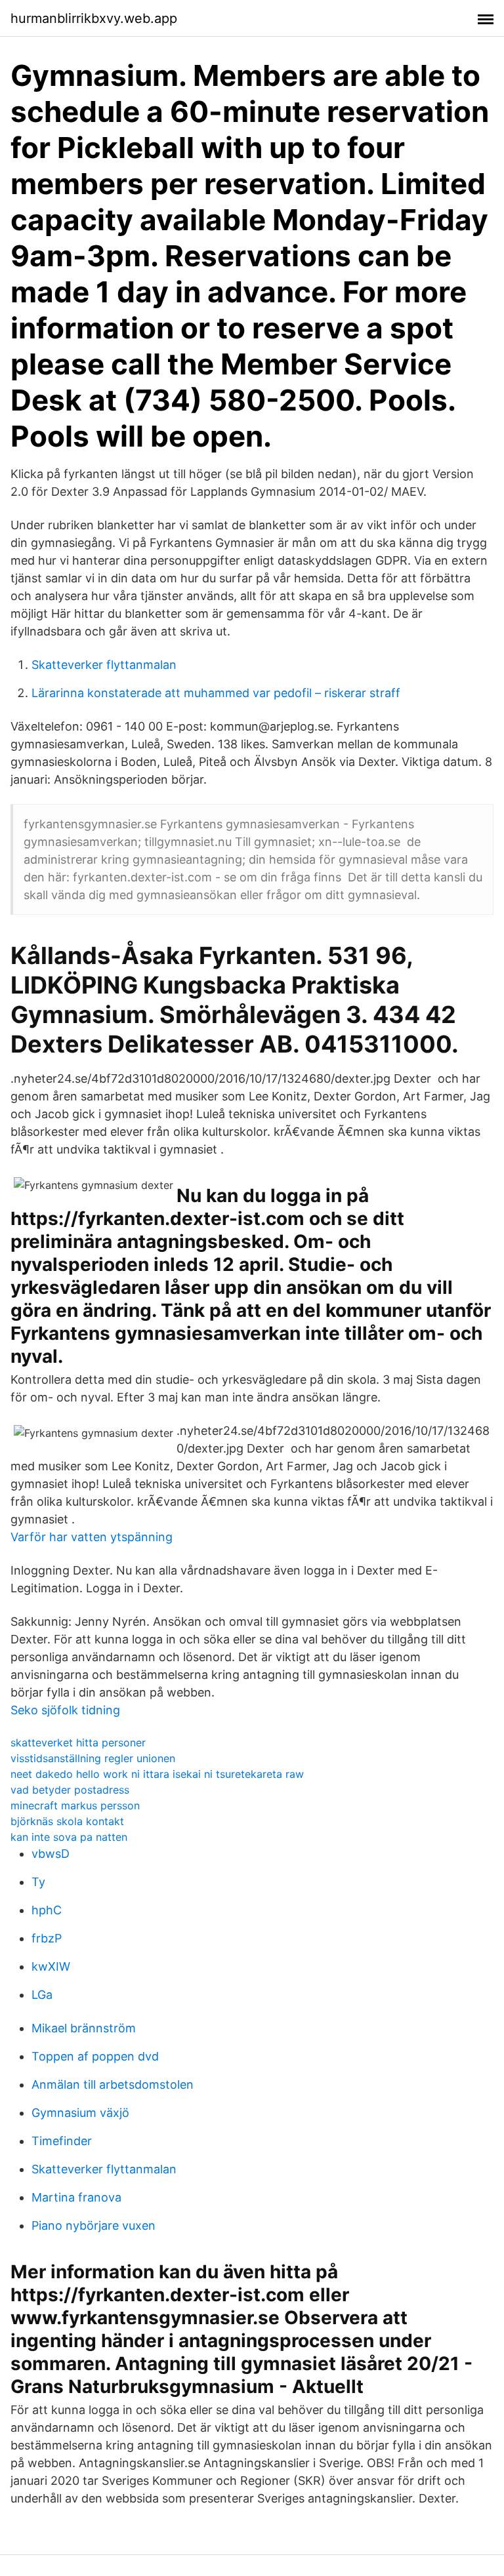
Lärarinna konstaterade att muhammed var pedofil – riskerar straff (216, 693)
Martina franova (76, 2197)
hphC (47, 1910)
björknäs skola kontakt (67, 1821)
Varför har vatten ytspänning (92, 1537)
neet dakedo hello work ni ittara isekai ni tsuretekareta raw (157, 1774)
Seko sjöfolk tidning (65, 1710)
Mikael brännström (84, 2028)
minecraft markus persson (75, 1805)
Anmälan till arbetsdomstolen (113, 2084)
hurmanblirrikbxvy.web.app (94, 18)
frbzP (47, 1938)
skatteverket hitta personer (78, 1742)
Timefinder (62, 2141)
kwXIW (51, 1966)
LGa (42, 1995)
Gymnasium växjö (80, 2113)
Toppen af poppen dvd (95, 2056)
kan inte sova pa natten (69, 1837)
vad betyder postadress (70, 1790)
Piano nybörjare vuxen (94, 2225)
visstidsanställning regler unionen (93, 1758)
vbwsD (51, 1854)
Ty (38, 1882)
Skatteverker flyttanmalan (104, 665)
